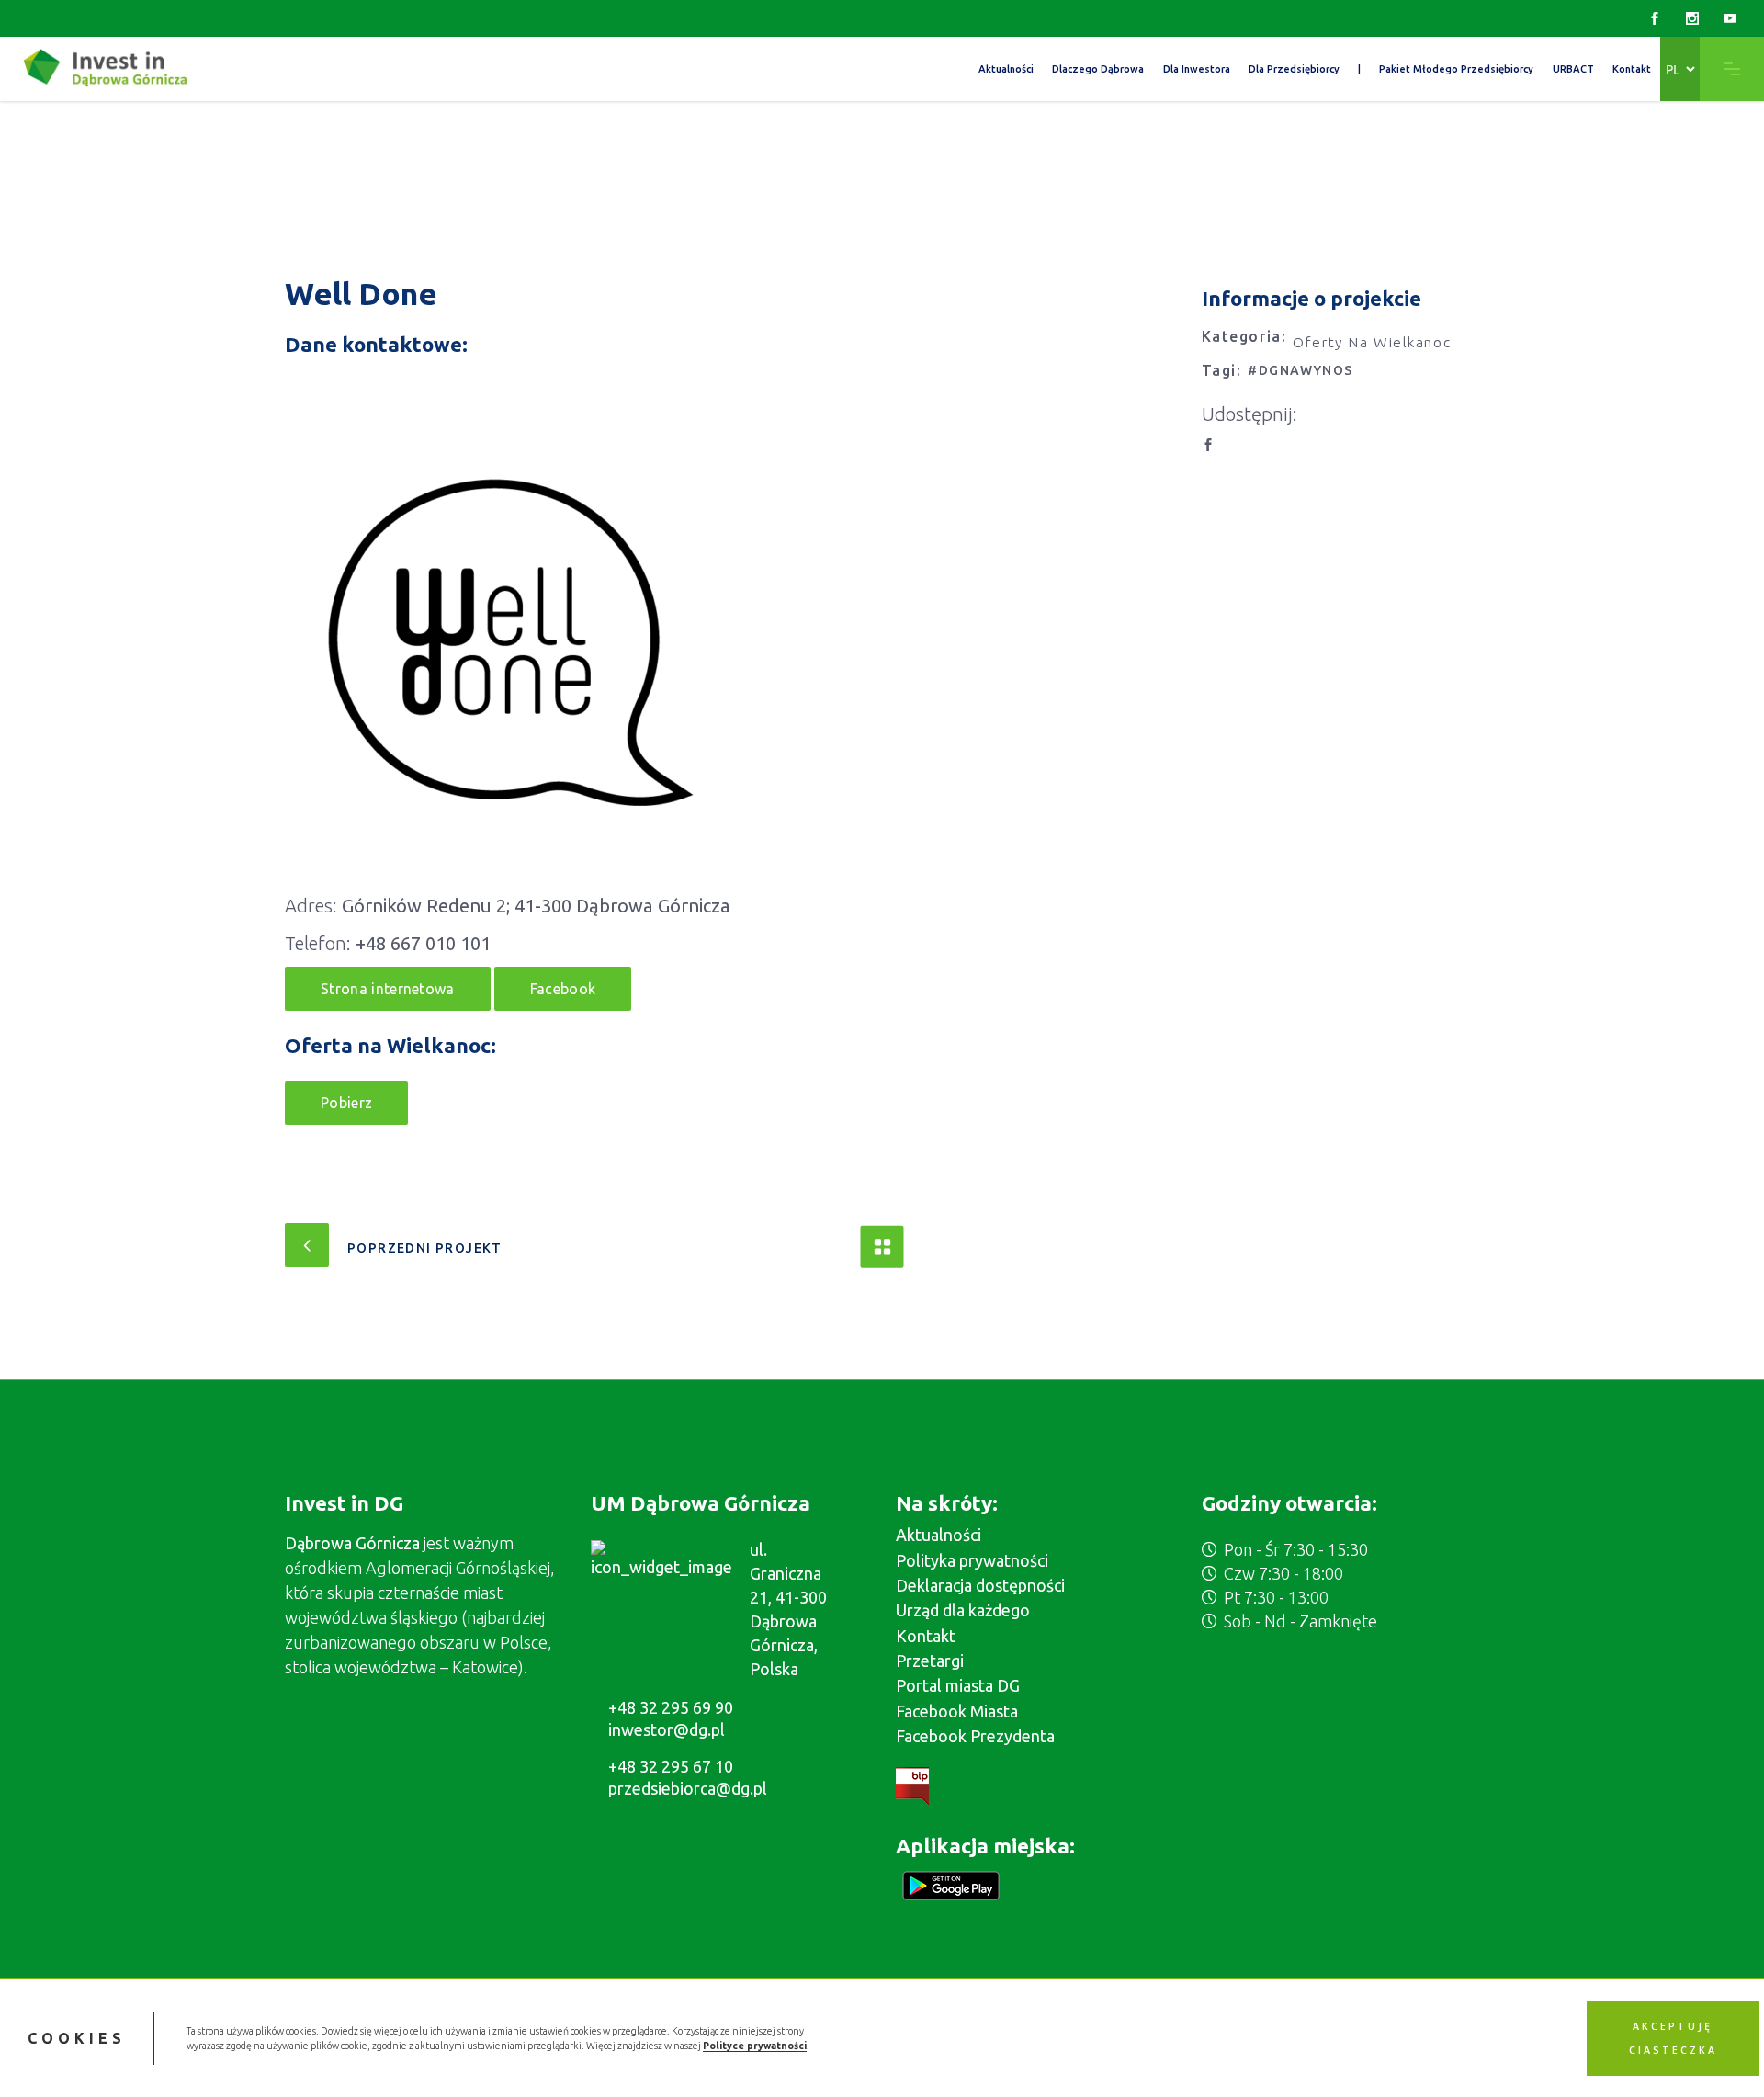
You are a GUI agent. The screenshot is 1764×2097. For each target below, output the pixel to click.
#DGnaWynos (1300, 370)
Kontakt (926, 1636)
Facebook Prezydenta (975, 1736)
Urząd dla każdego (963, 1610)
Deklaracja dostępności (980, 1585)
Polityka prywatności (972, 1560)
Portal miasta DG (958, 1685)
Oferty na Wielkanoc (1372, 342)
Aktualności (939, 1535)
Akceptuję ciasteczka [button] (1673, 2038)
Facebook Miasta (957, 1711)
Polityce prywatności (755, 2046)
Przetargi (930, 1661)
